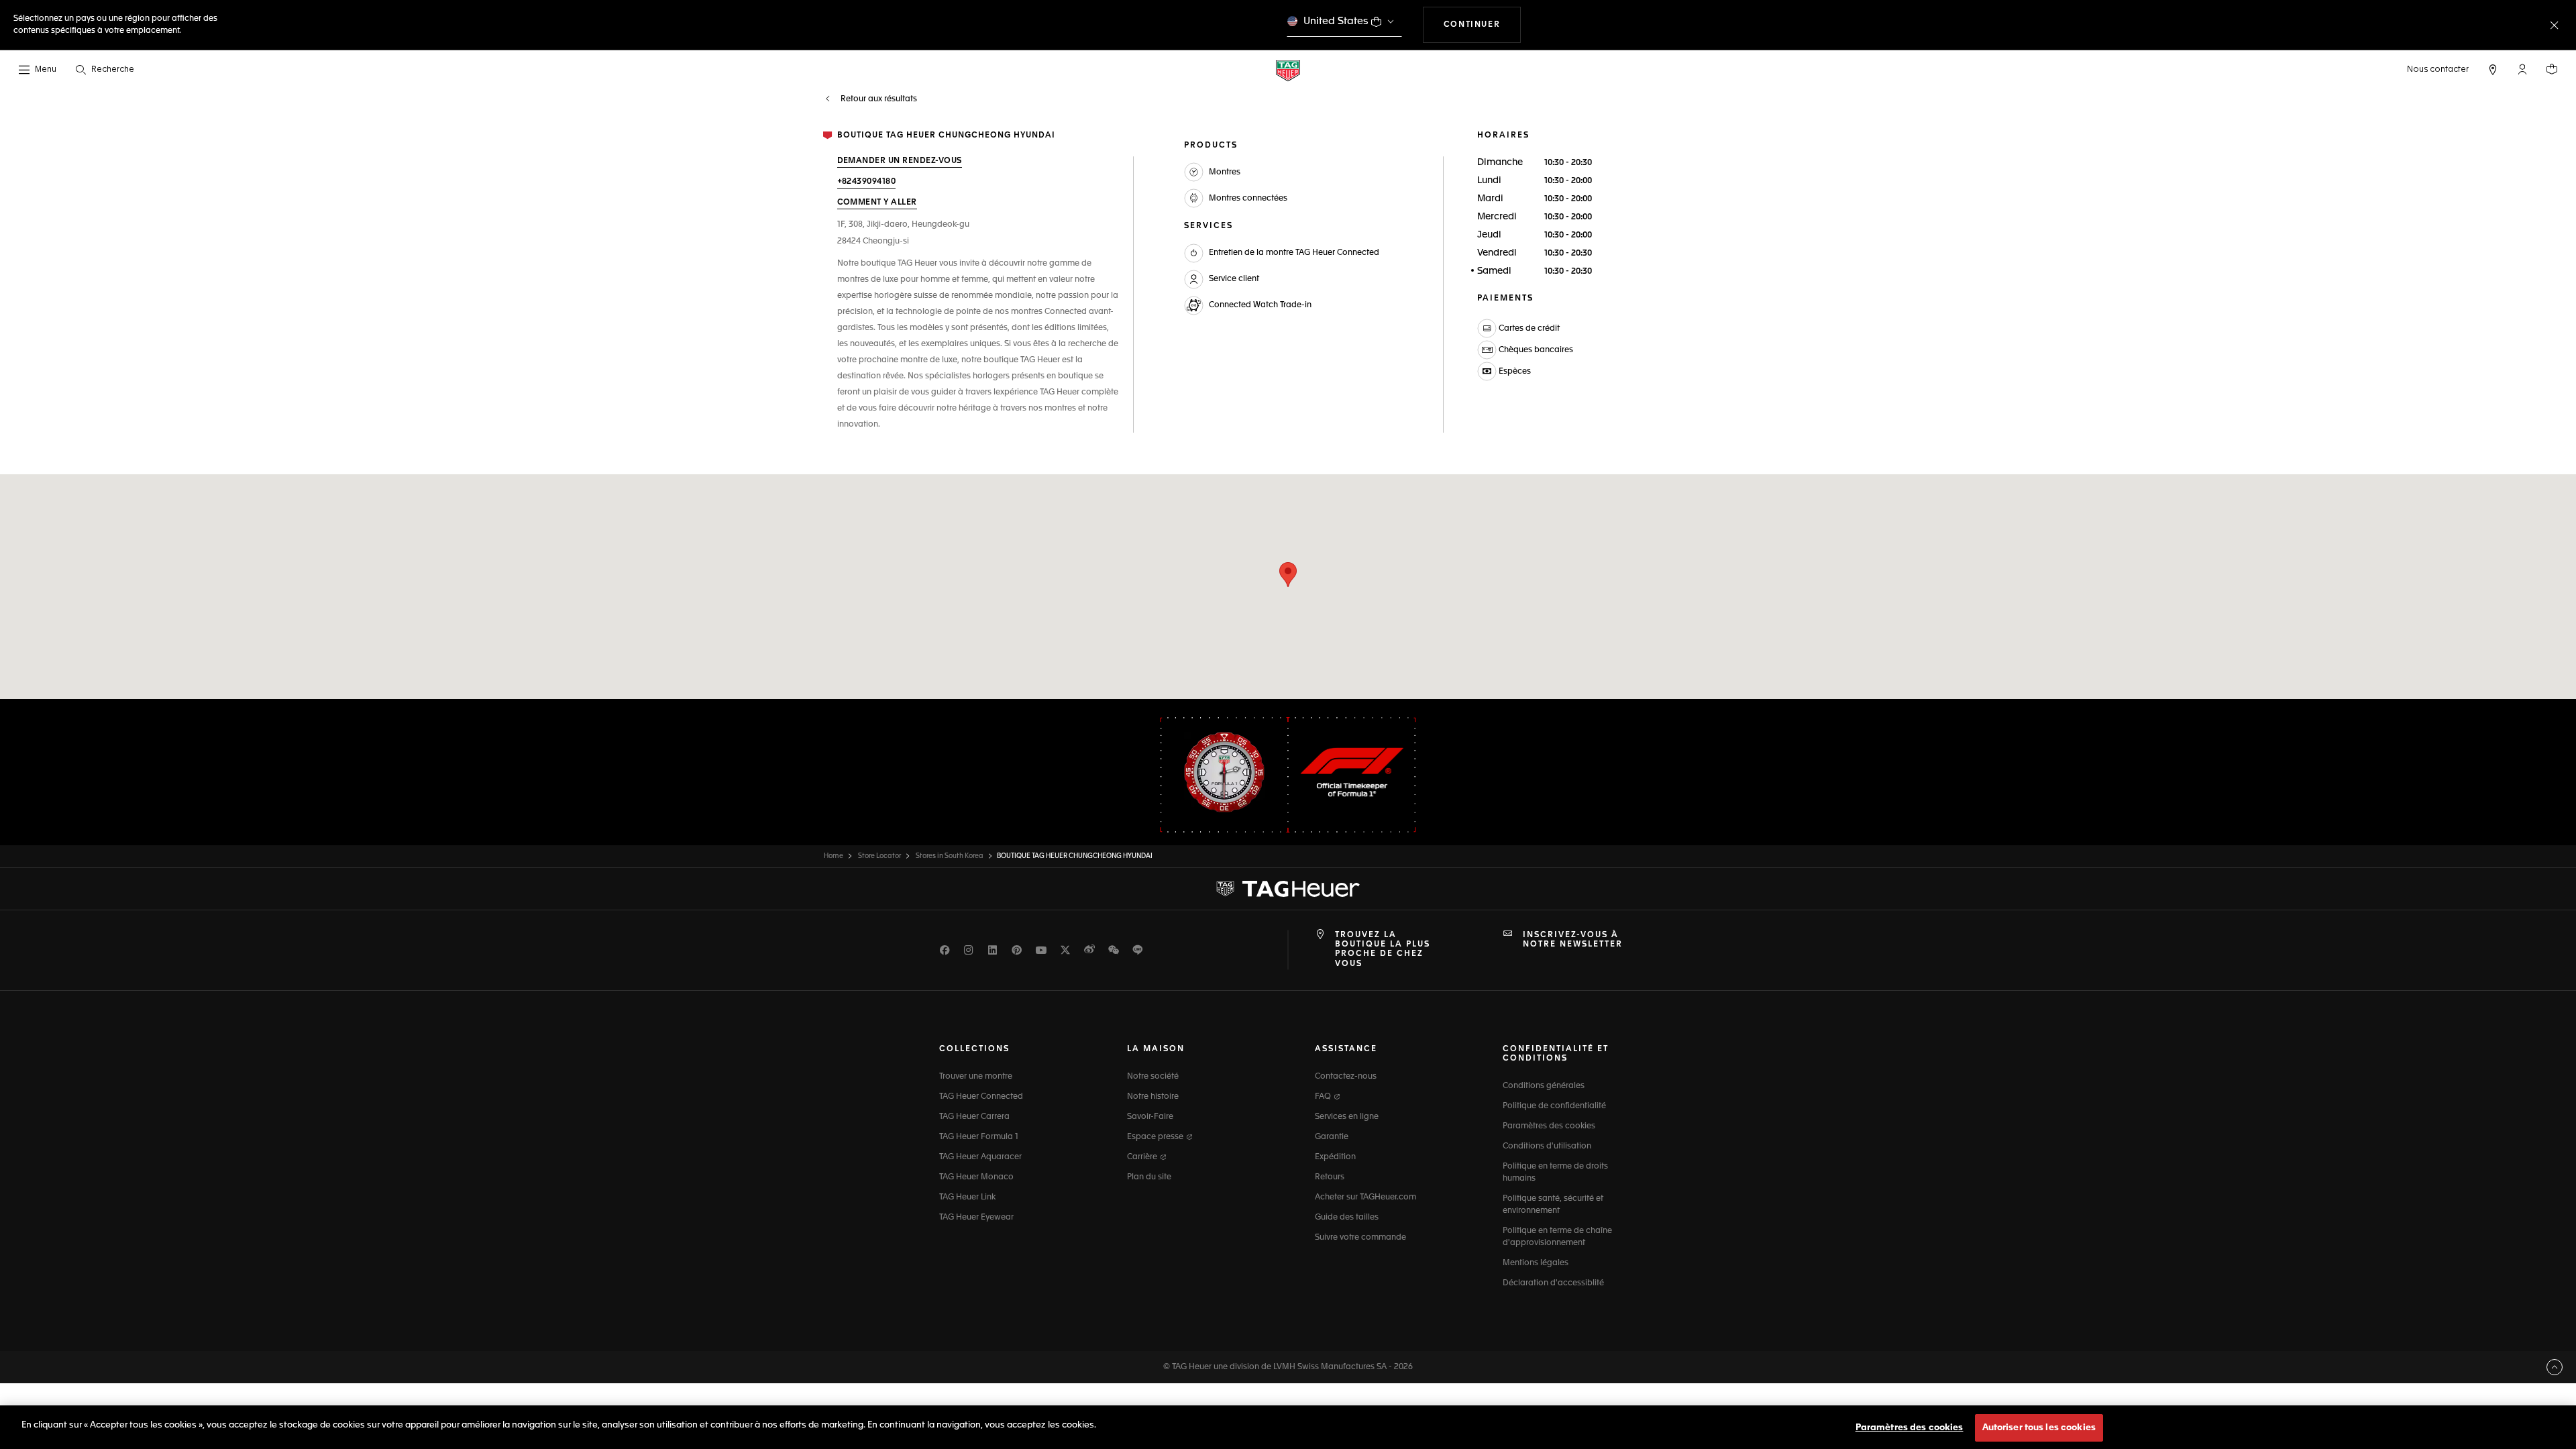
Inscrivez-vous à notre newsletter (1573, 940)
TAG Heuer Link (967, 1197)
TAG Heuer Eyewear (976, 1218)
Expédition (1335, 1157)
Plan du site (1149, 1177)
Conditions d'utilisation (1547, 1146)
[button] (2522, 69)
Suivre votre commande (1360, 1238)
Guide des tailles (1347, 1218)
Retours (1330, 1177)
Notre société (1153, 1077)
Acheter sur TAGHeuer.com (1365, 1197)
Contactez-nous (1346, 1077)
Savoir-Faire (1150, 1117)
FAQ (1324, 1097)
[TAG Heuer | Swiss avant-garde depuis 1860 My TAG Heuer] (1288, 889)
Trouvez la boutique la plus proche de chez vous (1383, 950)
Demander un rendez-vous (900, 161)
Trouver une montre (976, 1077)
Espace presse (1156, 1137)
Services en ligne (1347, 1117)
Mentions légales (1536, 1263)
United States (1336, 21)
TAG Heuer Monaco (976, 1177)
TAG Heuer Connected (981, 1097)
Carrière (1143, 1157)
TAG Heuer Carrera (974, 1117)
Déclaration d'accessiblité (1553, 1283)
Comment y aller (877, 203)
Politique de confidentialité (1554, 1106)
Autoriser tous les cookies (2039, 1428)
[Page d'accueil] (1288, 70)
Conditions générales (1544, 1086)
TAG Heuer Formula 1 (979, 1137)
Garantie (1332, 1137)
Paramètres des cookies (1549, 1126)
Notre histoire (1153, 1097)
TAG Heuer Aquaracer (980, 1157)
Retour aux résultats (878, 99)
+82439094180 (867, 182)
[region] (1288, 1427)
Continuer (1482, 24)
